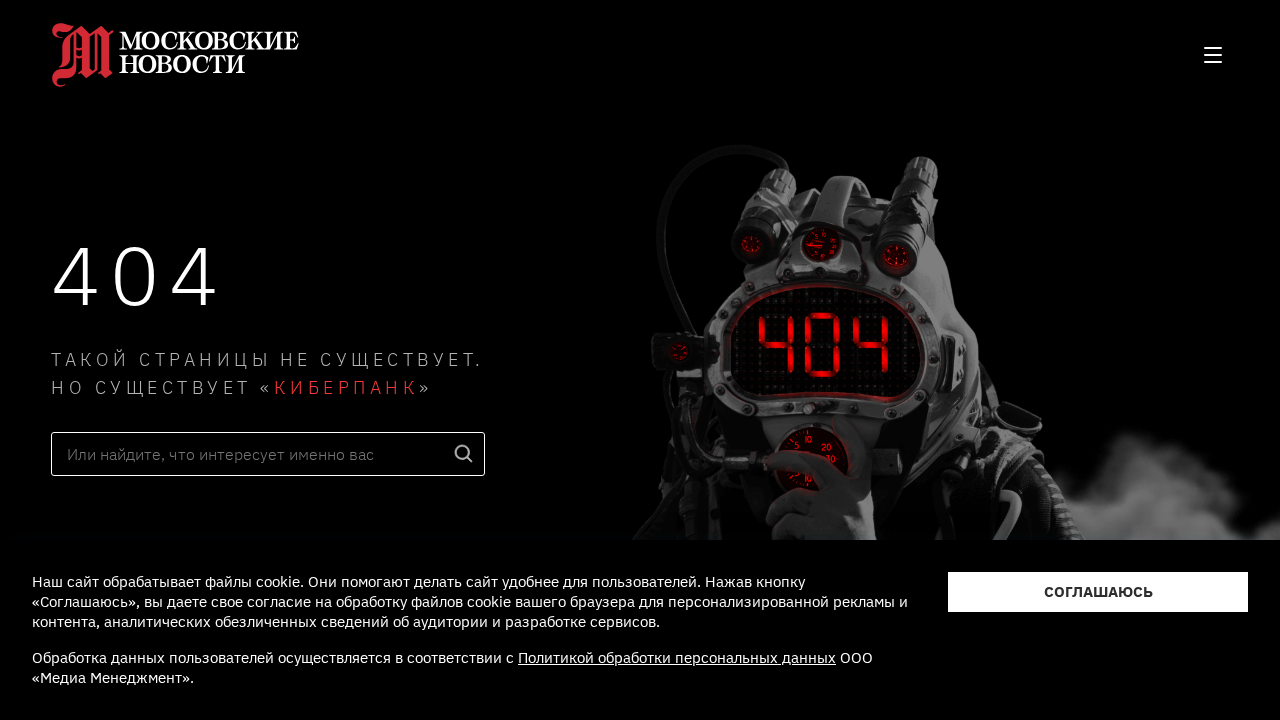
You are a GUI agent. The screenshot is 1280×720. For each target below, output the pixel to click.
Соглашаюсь (1098, 591)
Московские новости (176, 55)
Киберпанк (347, 387)
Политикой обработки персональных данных (677, 657)
